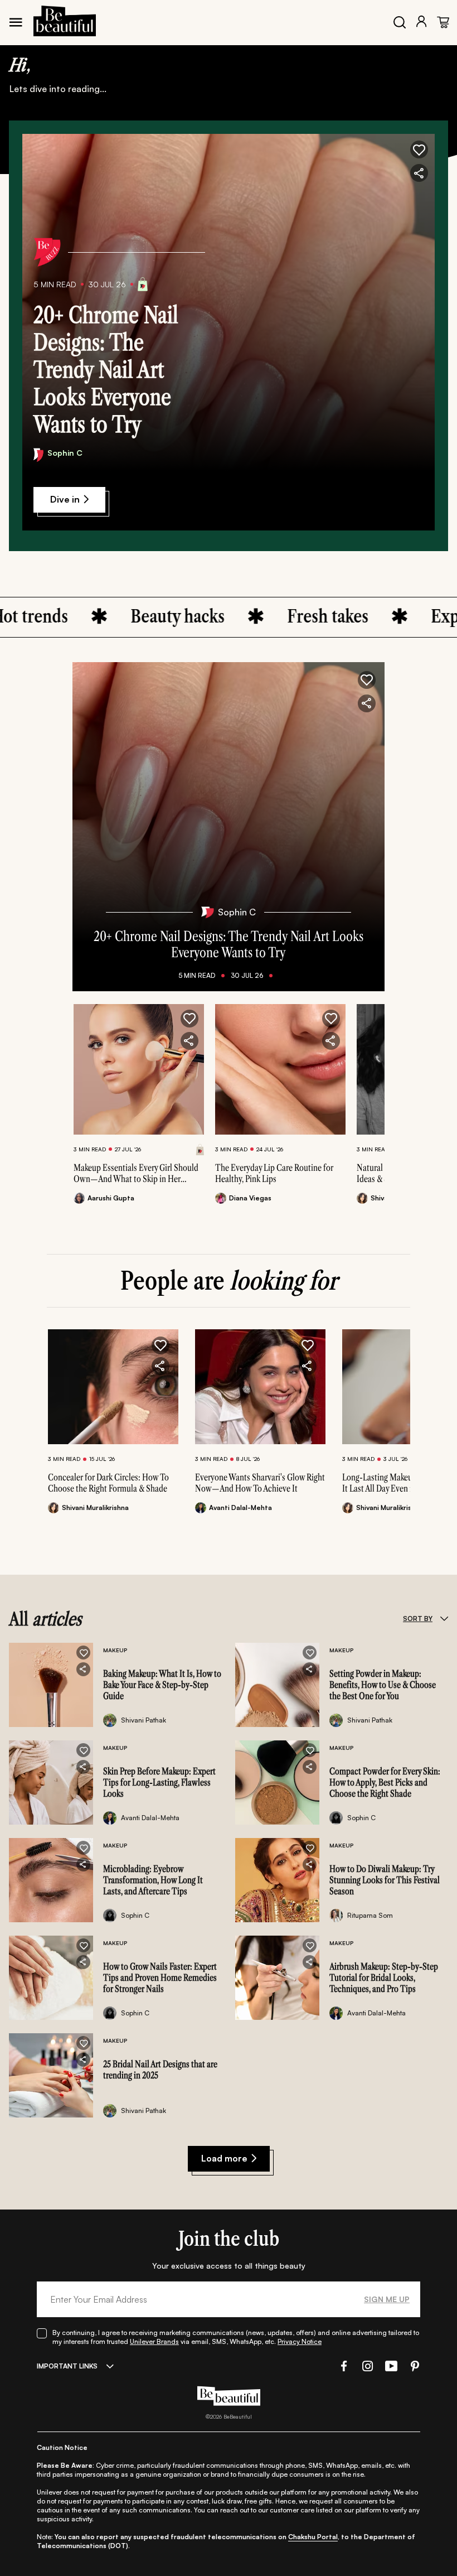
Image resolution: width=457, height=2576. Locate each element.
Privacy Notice (300, 2341)
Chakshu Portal (313, 2537)
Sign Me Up (387, 2299)
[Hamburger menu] (16, 22)
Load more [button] (224, 2158)
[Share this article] (189, 1041)
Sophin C (65, 453)
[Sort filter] (444, 1619)
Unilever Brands (154, 2341)
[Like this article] (189, 1019)
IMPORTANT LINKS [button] (67, 2366)
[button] (419, 149)
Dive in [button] (65, 499)
